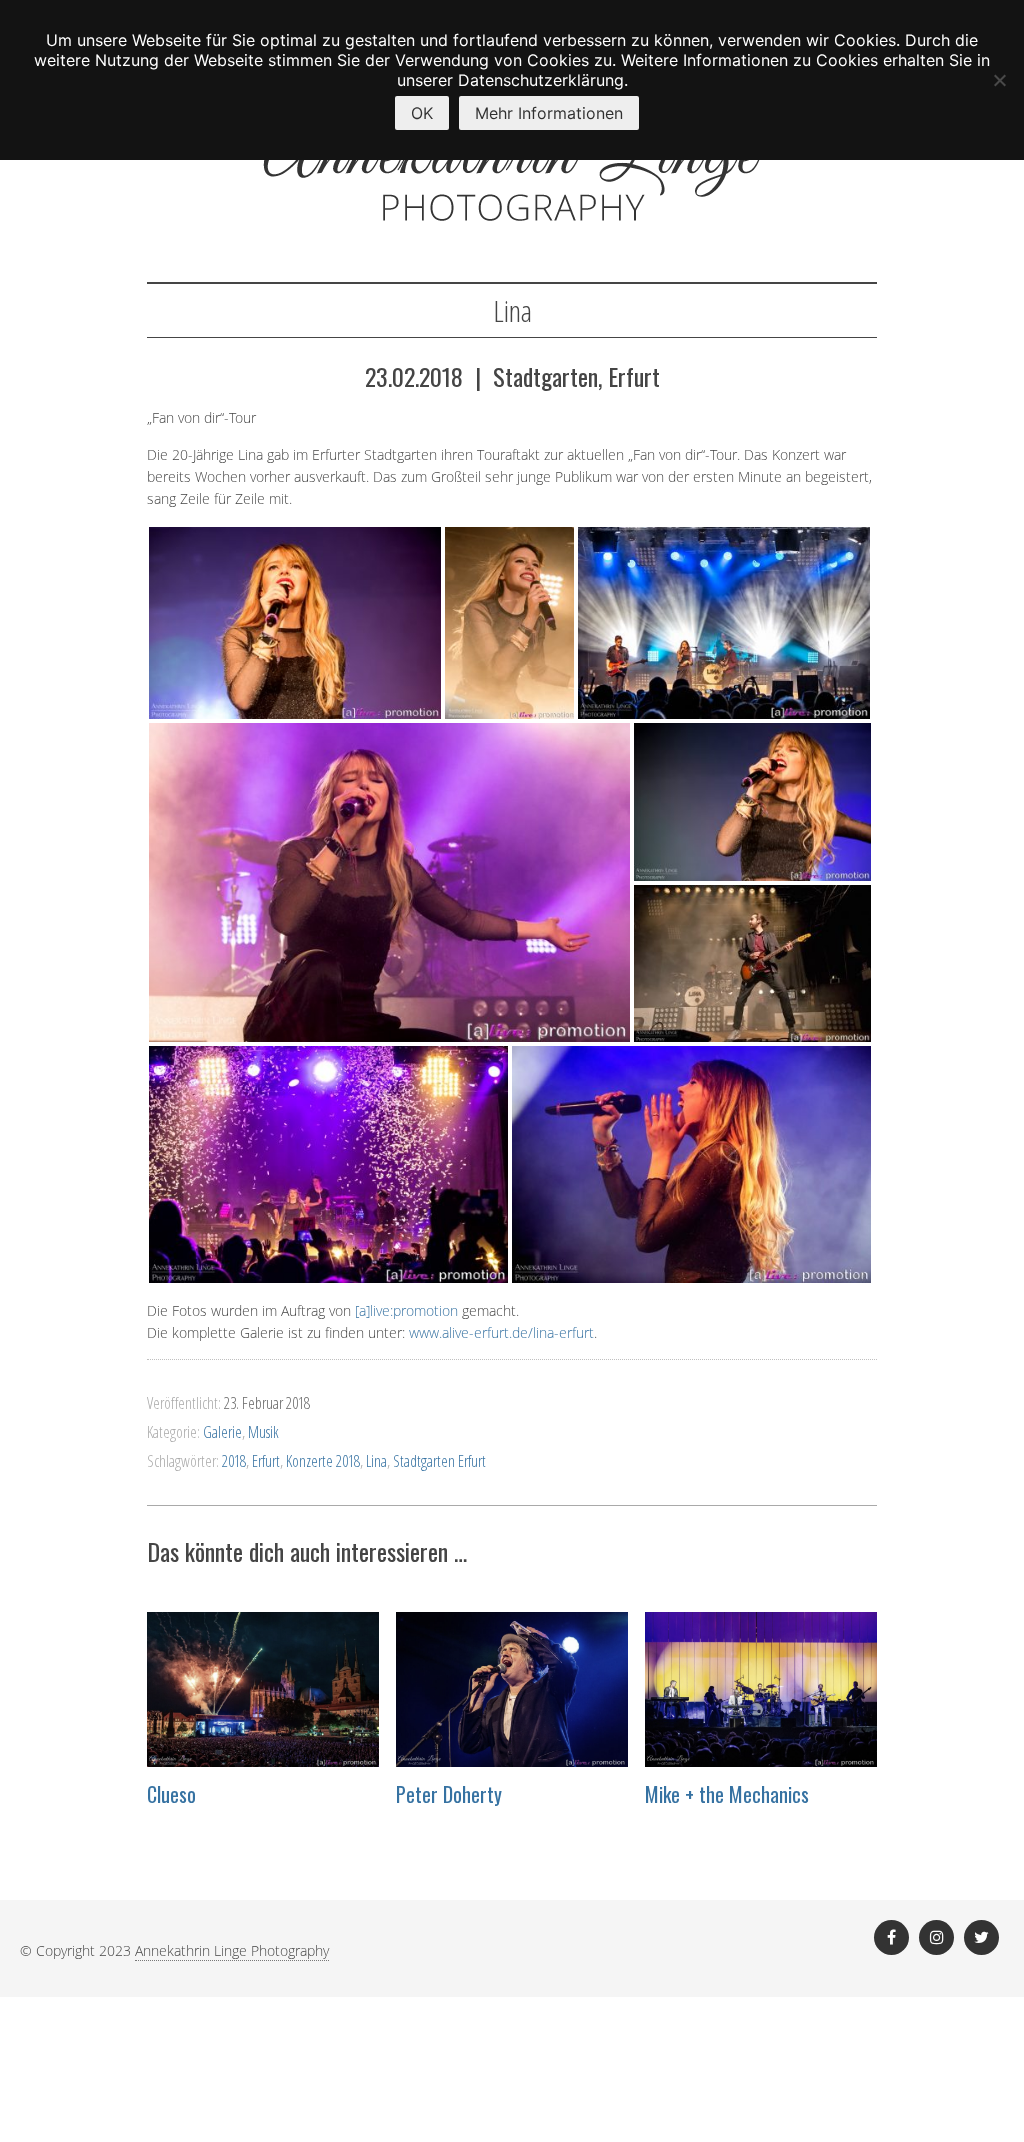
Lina (376, 1461)
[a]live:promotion (406, 1310)
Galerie (222, 1432)
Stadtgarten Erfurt (439, 1461)
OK (422, 113)
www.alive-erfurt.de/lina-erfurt (501, 1332)
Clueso (171, 1794)
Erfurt (266, 1461)
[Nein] (999, 80)
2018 (234, 1461)
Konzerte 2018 (323, 1461)
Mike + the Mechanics (727, 1794)
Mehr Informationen (549, 113)
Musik (263, 1432)
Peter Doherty (449, 1794)
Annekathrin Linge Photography (232, 1950)
